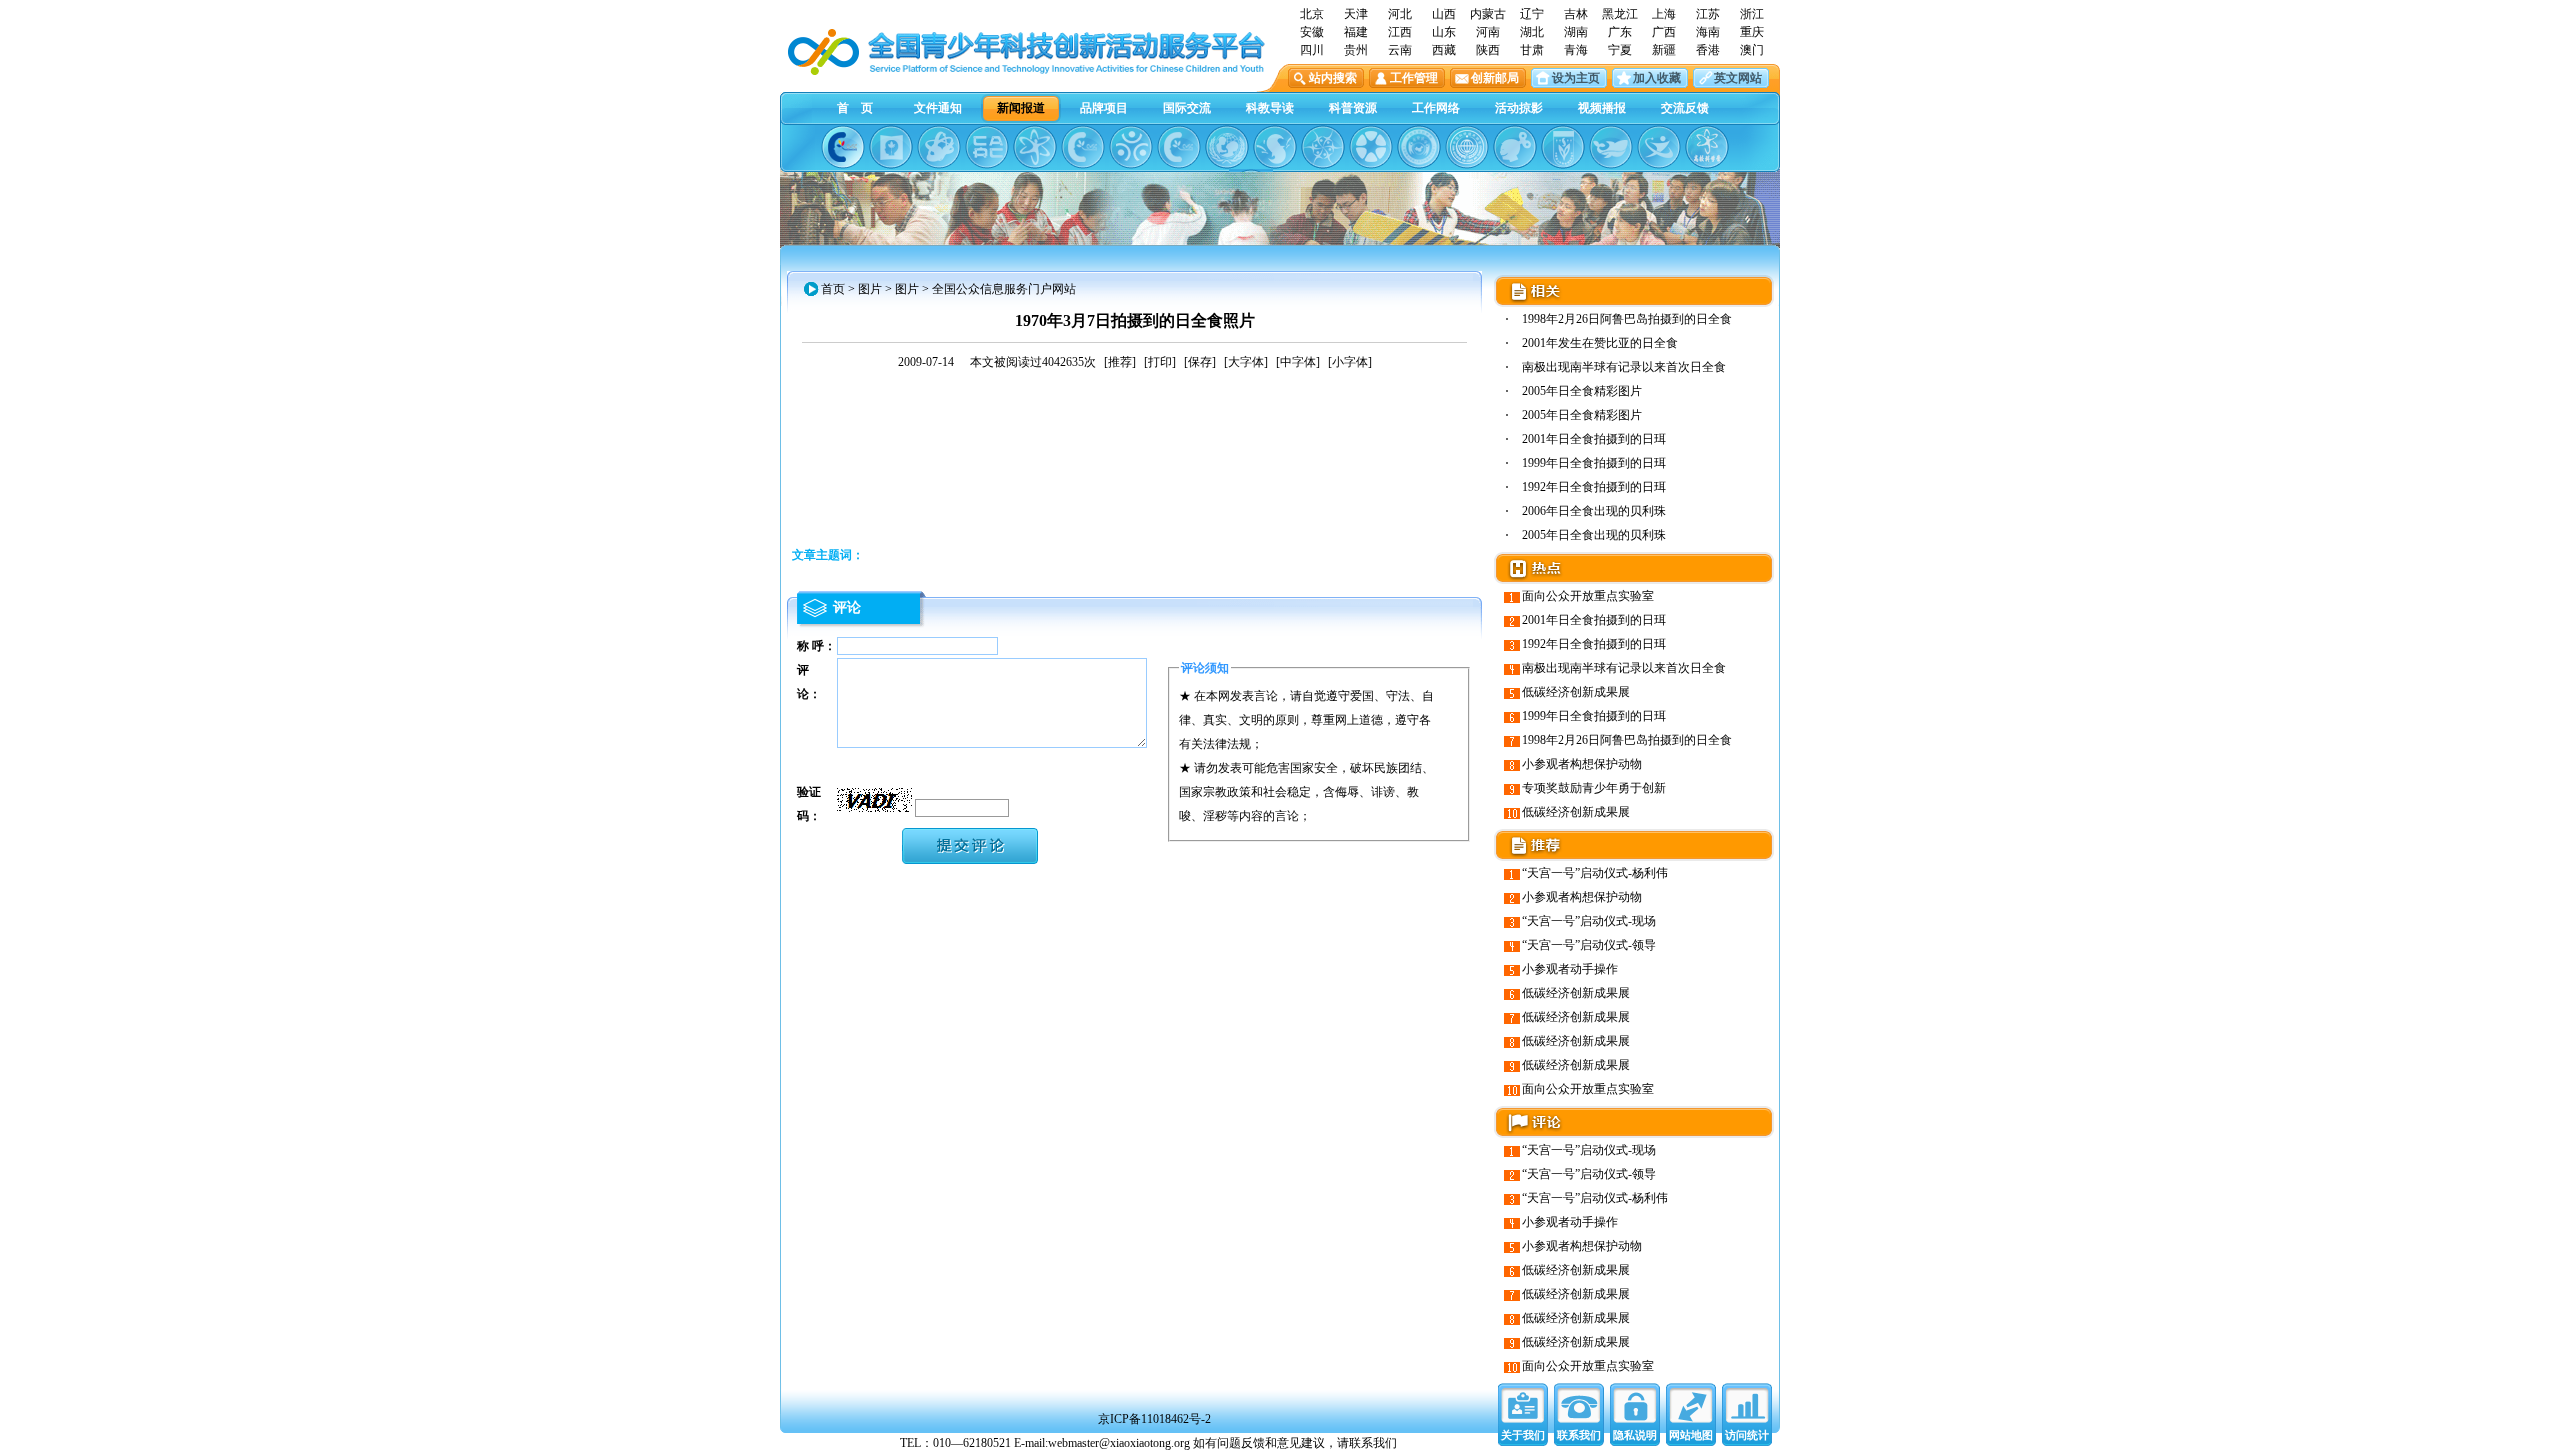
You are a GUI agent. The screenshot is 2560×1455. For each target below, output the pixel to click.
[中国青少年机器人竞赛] (987, 147)
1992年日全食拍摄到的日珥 (1594, 487)
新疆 (1664, 50)
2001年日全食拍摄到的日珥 (1594, 439)
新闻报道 (1021, 108)
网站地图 (1691, 1435)
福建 (1356, 32)
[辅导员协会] (1563, 147)
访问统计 (1747, 1435)
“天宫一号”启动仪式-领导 (1589, 945)
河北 (1400, 14)
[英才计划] (1659, 147)
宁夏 (1620, 50)
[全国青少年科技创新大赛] (891, 147)
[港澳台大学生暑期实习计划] (1131, 147)
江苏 (1708, 14)
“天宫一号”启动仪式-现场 (1589, 921)
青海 (1576, 50)
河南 (1488, 32)
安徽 (1312, 32)
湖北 (1532, 32)
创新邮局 (1495, 78)
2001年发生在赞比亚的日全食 (1600, 343)
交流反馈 (1685, 108)
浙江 (1752, 14)
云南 (1400, 50)
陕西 (1488, 50)
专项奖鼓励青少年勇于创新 (1594, 788)
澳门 (1752, 50)
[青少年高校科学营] (1707, 147)
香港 (1708, 50)
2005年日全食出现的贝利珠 (1594, 535)
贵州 (1356, 50)
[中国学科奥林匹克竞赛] (1083, 147)
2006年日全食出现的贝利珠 (1594, 511)
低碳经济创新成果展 (1576, 692)
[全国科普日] (1035, 147)
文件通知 (938, 108)
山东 (1444, 32)
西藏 (1444, 50)
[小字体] (1350, 362)
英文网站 (1738, 78)
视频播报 (1602, 108)
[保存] (1200, 362)
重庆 (1752, 32)
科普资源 (1353, 108)
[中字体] (1298, 362)
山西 (1444, 14)
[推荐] (1120, 362)
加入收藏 (1657, 78)
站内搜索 (1333, 78)
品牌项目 (1104, 108)
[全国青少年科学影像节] (1371, 147)
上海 (1664, 14)
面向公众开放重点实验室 (1588, 596)
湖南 (1576, 32)
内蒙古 (1488, 14)
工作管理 (1414, 78)
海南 (1708, 32)
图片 (870, 289)
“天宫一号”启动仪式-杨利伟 (1595, 873)
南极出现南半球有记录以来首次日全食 (1624, 367)
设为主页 (1576, 78)
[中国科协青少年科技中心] (843, 147)
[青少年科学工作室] (1515, 147)
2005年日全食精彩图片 (1582, 391)
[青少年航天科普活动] (1419, 147)
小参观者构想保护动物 (1582, 764)
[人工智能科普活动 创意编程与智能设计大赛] (1179, 147)
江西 (1400, 32)
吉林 (1576, 14)
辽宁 (1532, 14)
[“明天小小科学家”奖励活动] (939, 147)
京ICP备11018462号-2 (1154, 1419)
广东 (1620, 32)
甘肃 (1532, 50)
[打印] (1160, 362)
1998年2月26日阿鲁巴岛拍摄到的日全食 (1627, 319)
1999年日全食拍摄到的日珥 (1594, 463)
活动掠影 (1519, 108)
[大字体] (1246, 362)
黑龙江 (1620, 14)
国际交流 (1187, 108)
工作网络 (1436, 108)
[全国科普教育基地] (1467, 147)
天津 (1356, 14)
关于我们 (1523, 1435)
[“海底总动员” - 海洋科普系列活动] (1611, 147)
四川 (1312, 50)
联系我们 (1579, 1435)
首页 (833, 289)
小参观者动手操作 (1570, 969)
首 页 (855, 108)
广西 (1664, 32)
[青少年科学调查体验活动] (1323, 147)
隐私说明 (1635, 1435)
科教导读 (1270, 108)
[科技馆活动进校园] (1275, 147)
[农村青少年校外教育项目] (1227, 147)
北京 (1312, 14)
